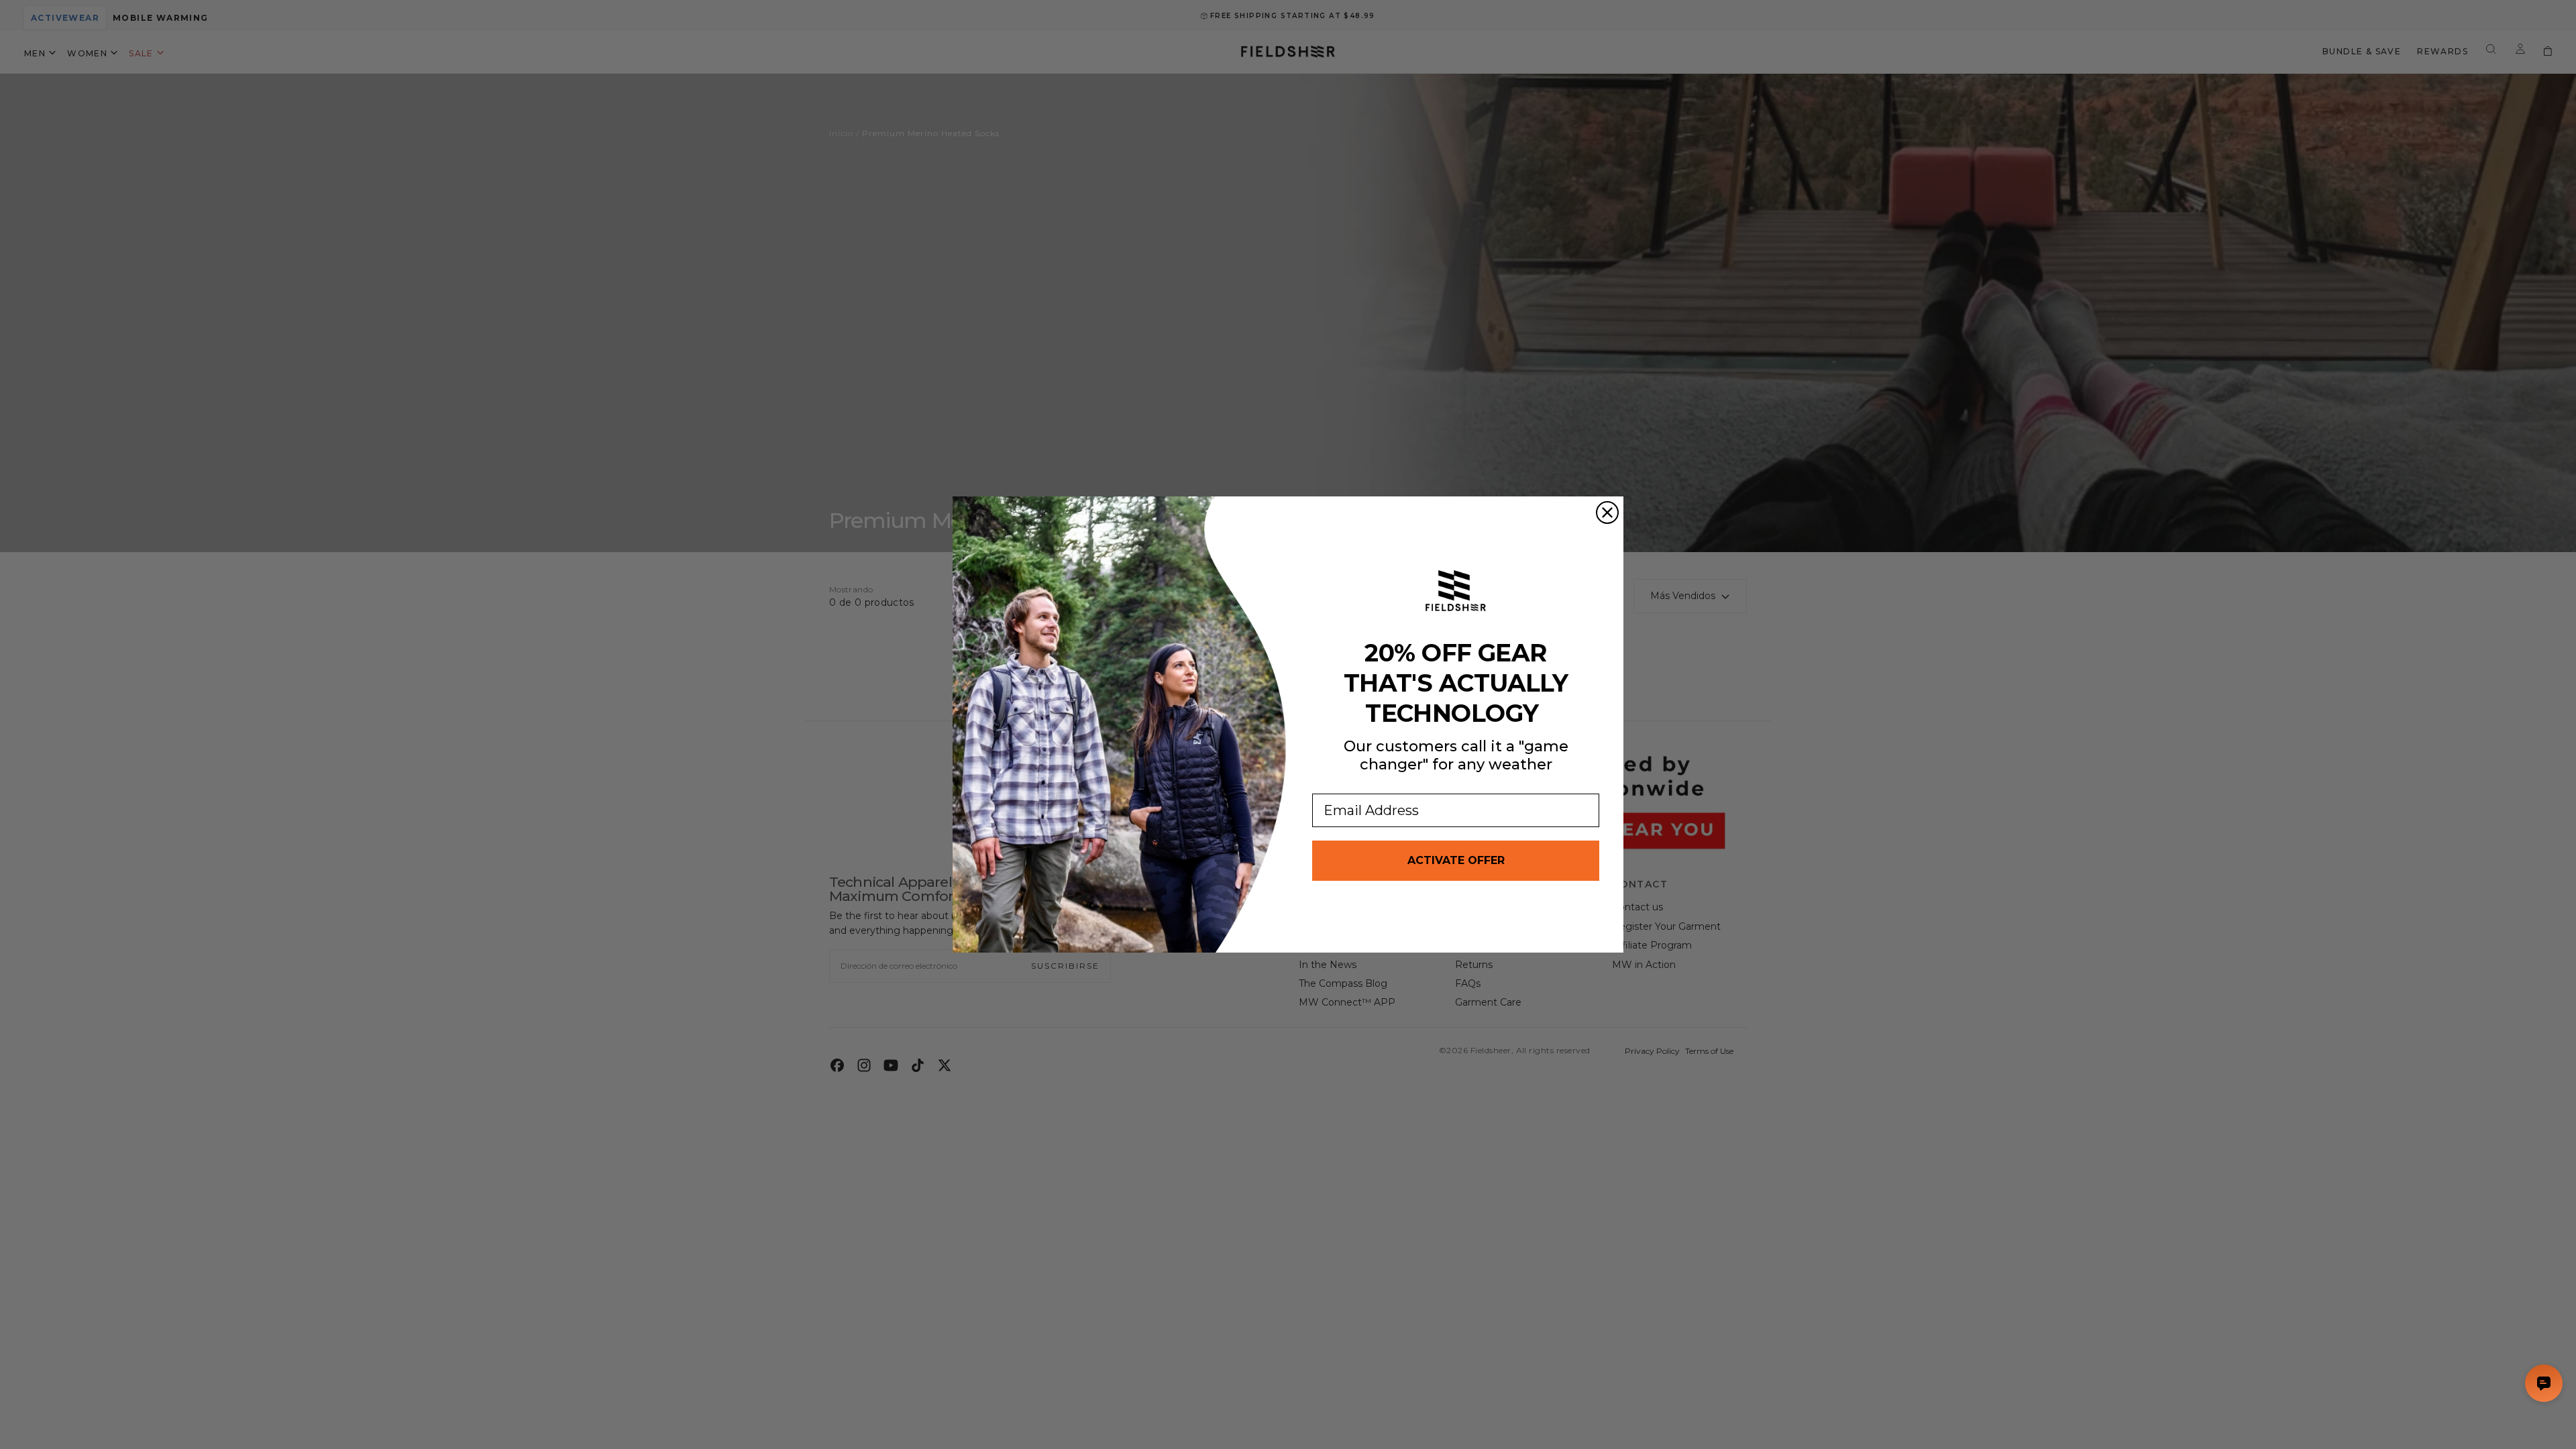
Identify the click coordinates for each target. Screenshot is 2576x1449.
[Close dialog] (1607, 513)
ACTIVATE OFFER (1456, 860)
